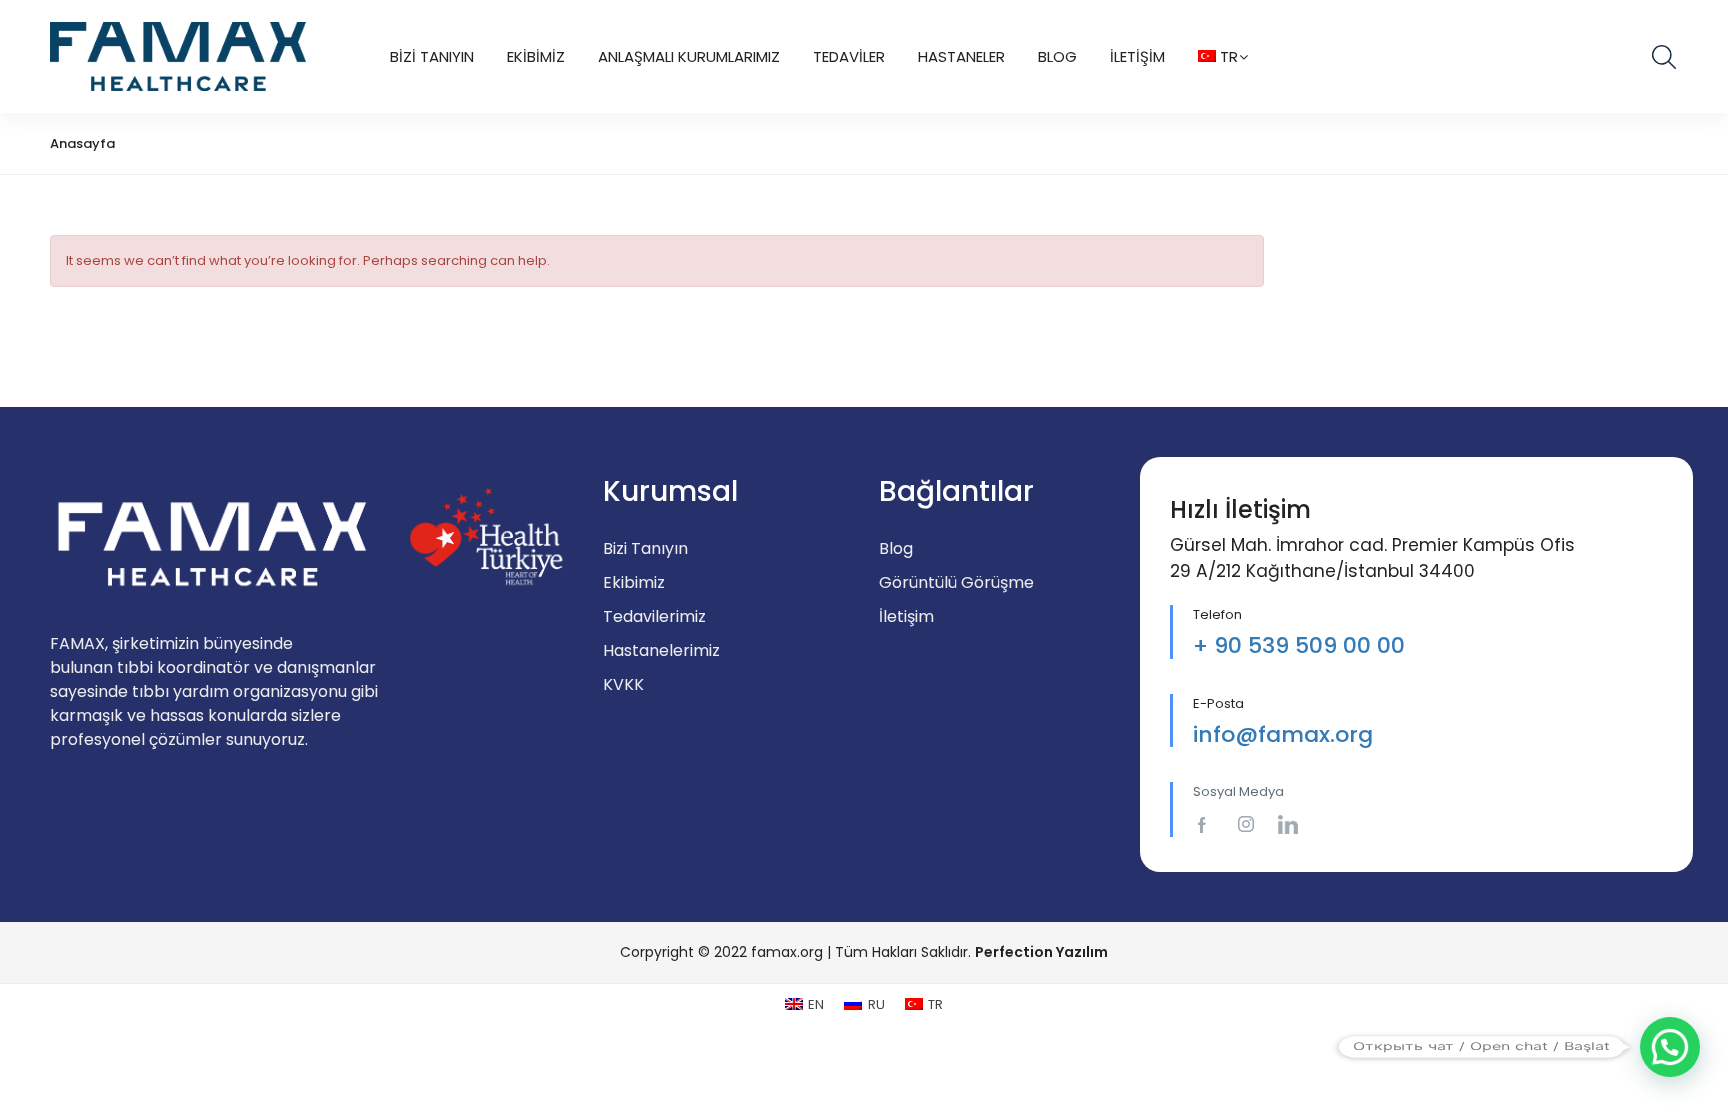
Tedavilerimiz (654, 616)
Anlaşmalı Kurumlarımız (689, 56)
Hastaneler (961, 56)
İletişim (1137, 56)
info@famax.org (1283, 734)
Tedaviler (849, 56)
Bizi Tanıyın (432, 56)
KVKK (623, 684)
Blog (1057, 56)
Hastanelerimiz (661, 650)
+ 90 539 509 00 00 (1299, 645)
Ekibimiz (536, 56)
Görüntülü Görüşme (956, 582)
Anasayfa (82, 143)
